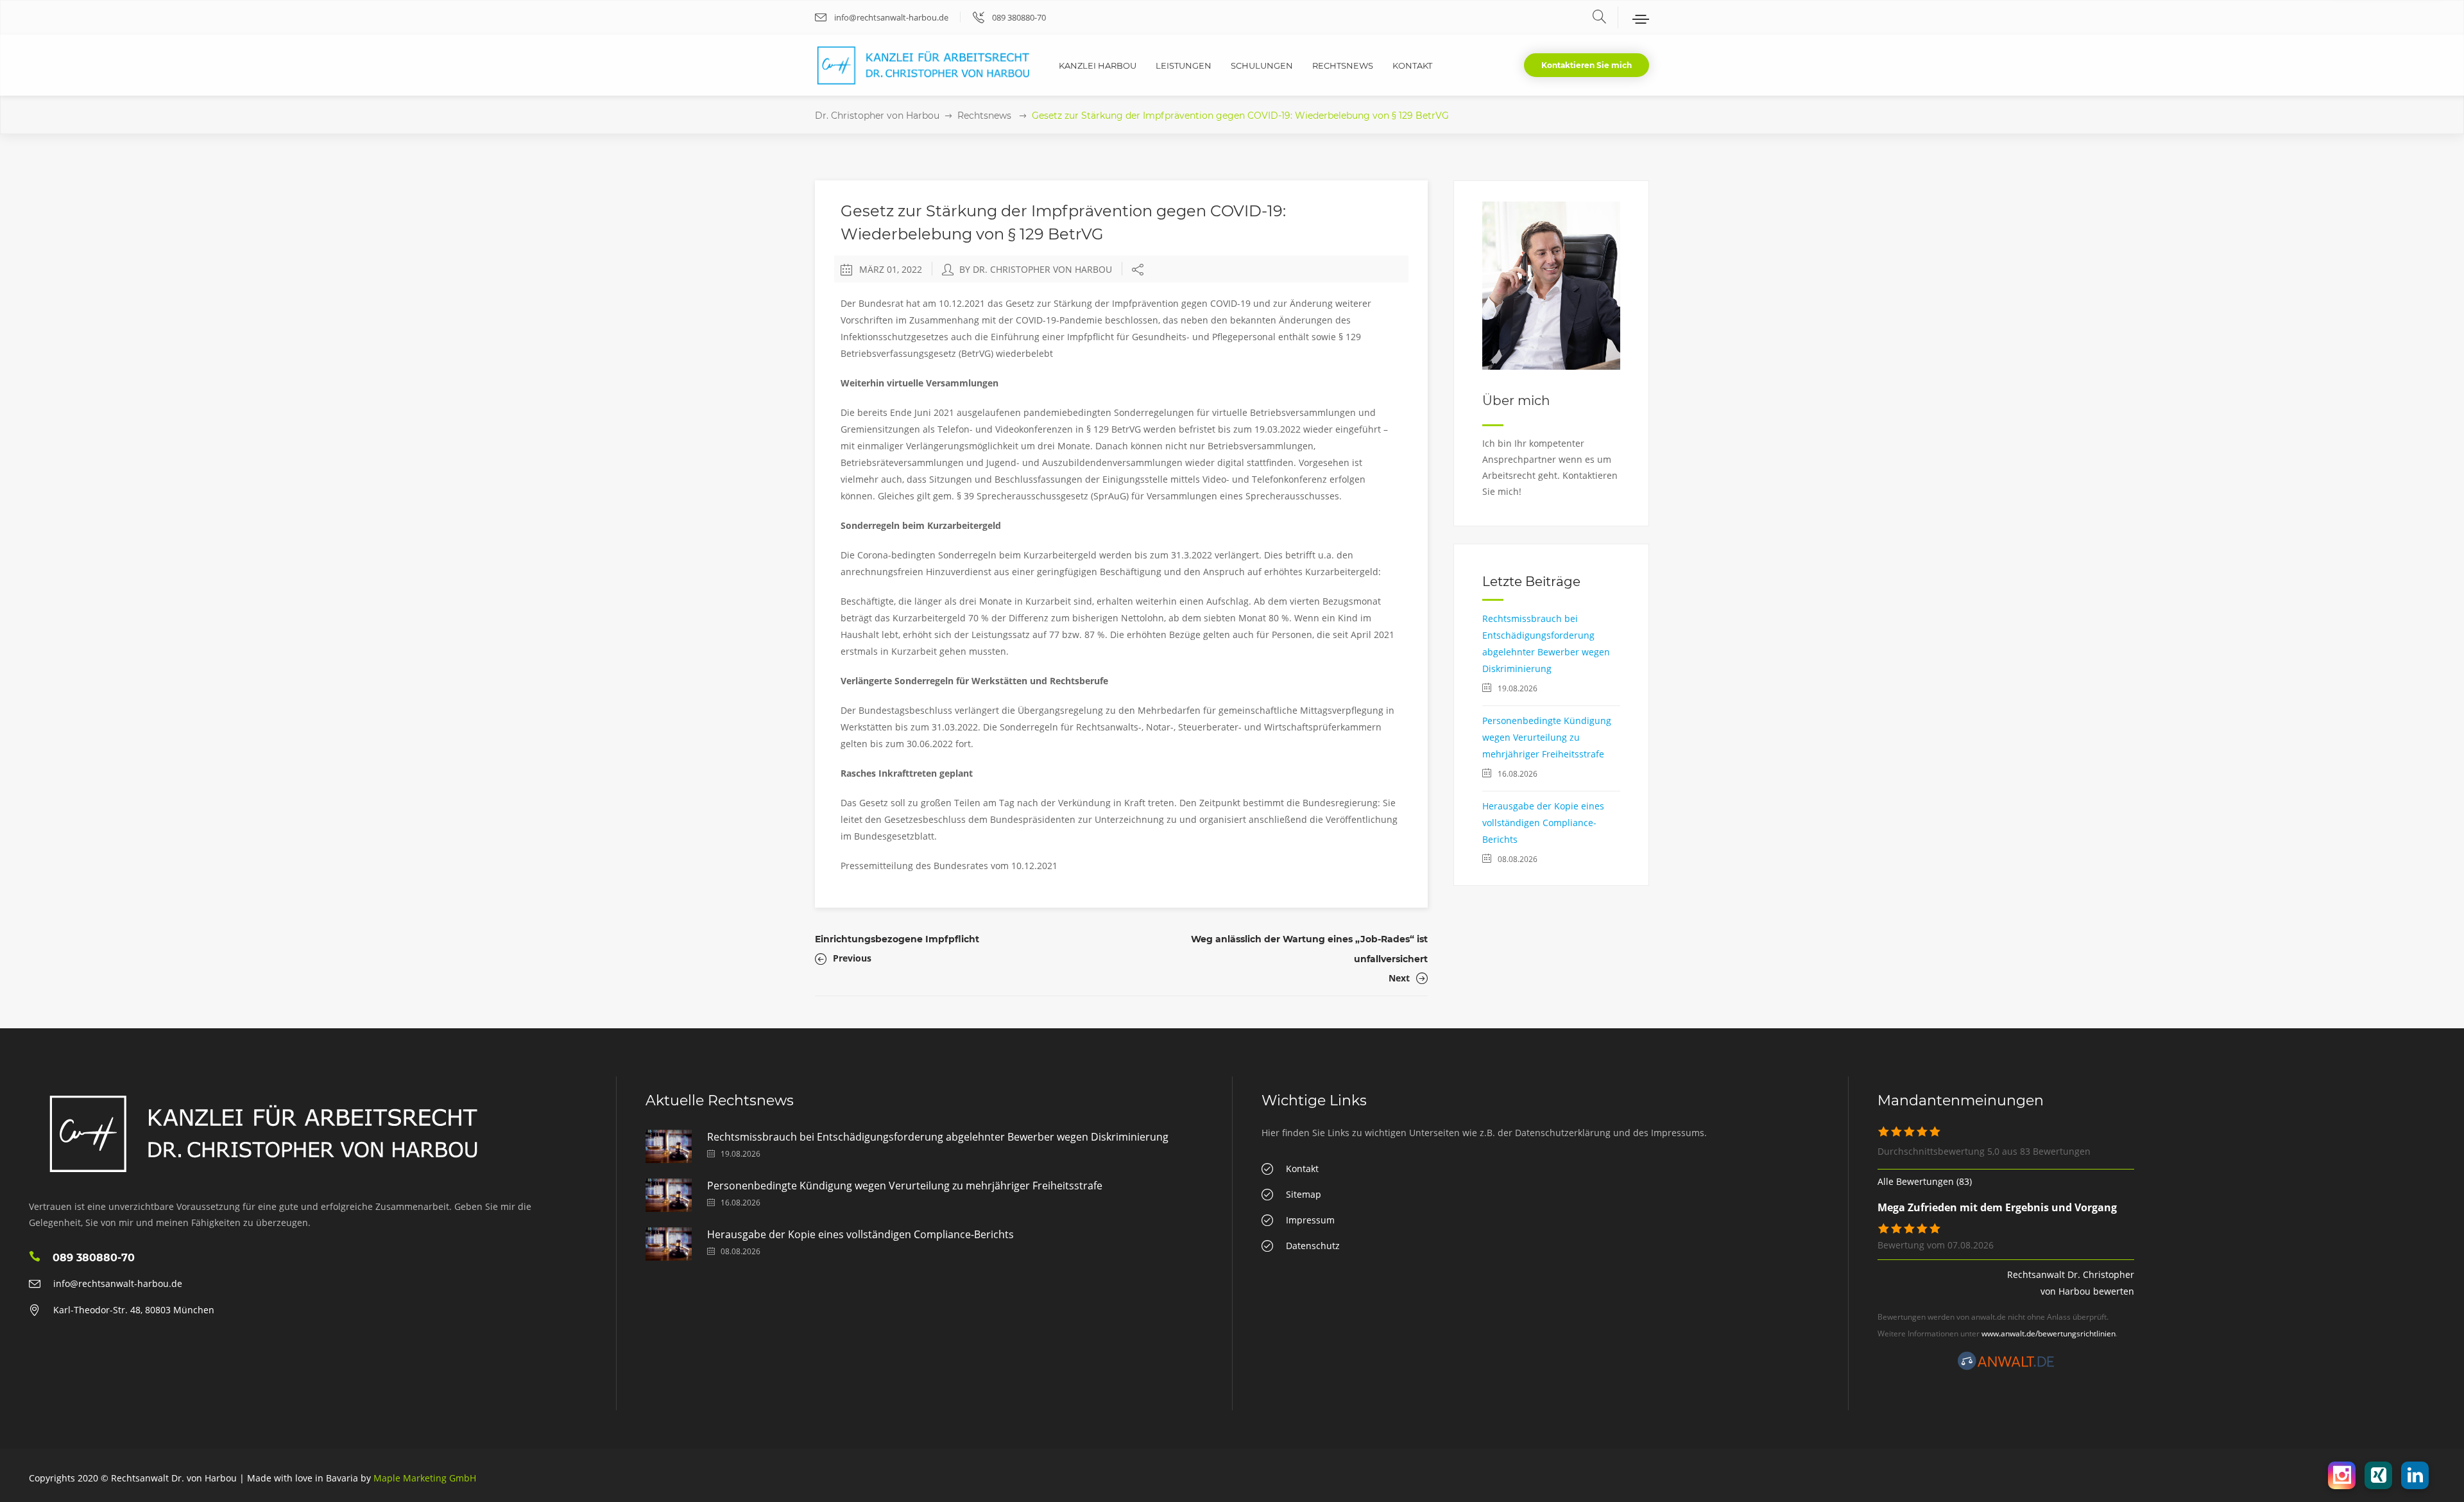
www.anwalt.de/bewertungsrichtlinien (2049, 1334)
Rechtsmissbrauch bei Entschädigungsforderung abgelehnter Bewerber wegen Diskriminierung (938, 1137)
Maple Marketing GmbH (425, 1478)
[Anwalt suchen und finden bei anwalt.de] (2006, 1367)
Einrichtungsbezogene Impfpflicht (897, 939)
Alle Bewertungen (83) (1925, 1181)
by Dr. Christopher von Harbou (1036, 269)
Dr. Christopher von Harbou (877, 116)
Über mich (1516, 401)
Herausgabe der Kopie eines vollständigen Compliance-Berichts (1543, 823)
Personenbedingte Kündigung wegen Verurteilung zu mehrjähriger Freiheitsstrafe (1547, 737)
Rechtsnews (984, 116)
